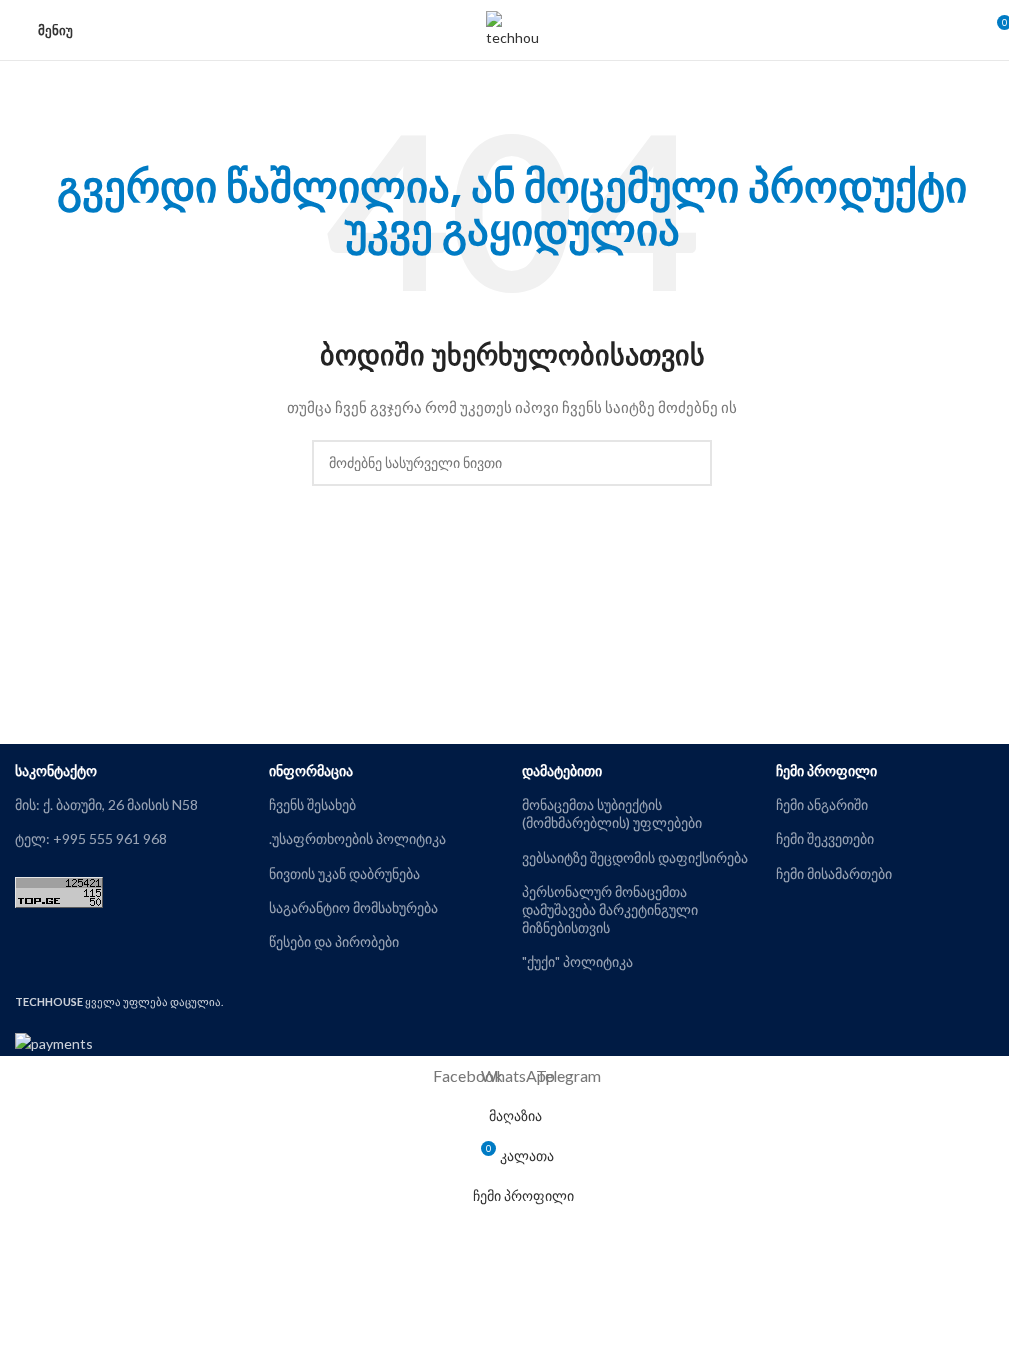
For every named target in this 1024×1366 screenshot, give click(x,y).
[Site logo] (512, 28)
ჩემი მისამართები (834, 873)
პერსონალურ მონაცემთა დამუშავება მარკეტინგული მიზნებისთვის (610, 909)
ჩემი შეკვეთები (825, 838)
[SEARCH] (689, 463)
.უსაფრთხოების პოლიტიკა (357, 838)
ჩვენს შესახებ (312, 804)
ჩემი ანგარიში (822, 804)
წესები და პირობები (334, 941)
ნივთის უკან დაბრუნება (344, 873)
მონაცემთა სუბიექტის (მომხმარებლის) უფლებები (612, 813)
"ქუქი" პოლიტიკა (577, 961)
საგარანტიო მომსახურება (353, 907)
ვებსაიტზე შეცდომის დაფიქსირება (635, 857)
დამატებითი (562, 770)
